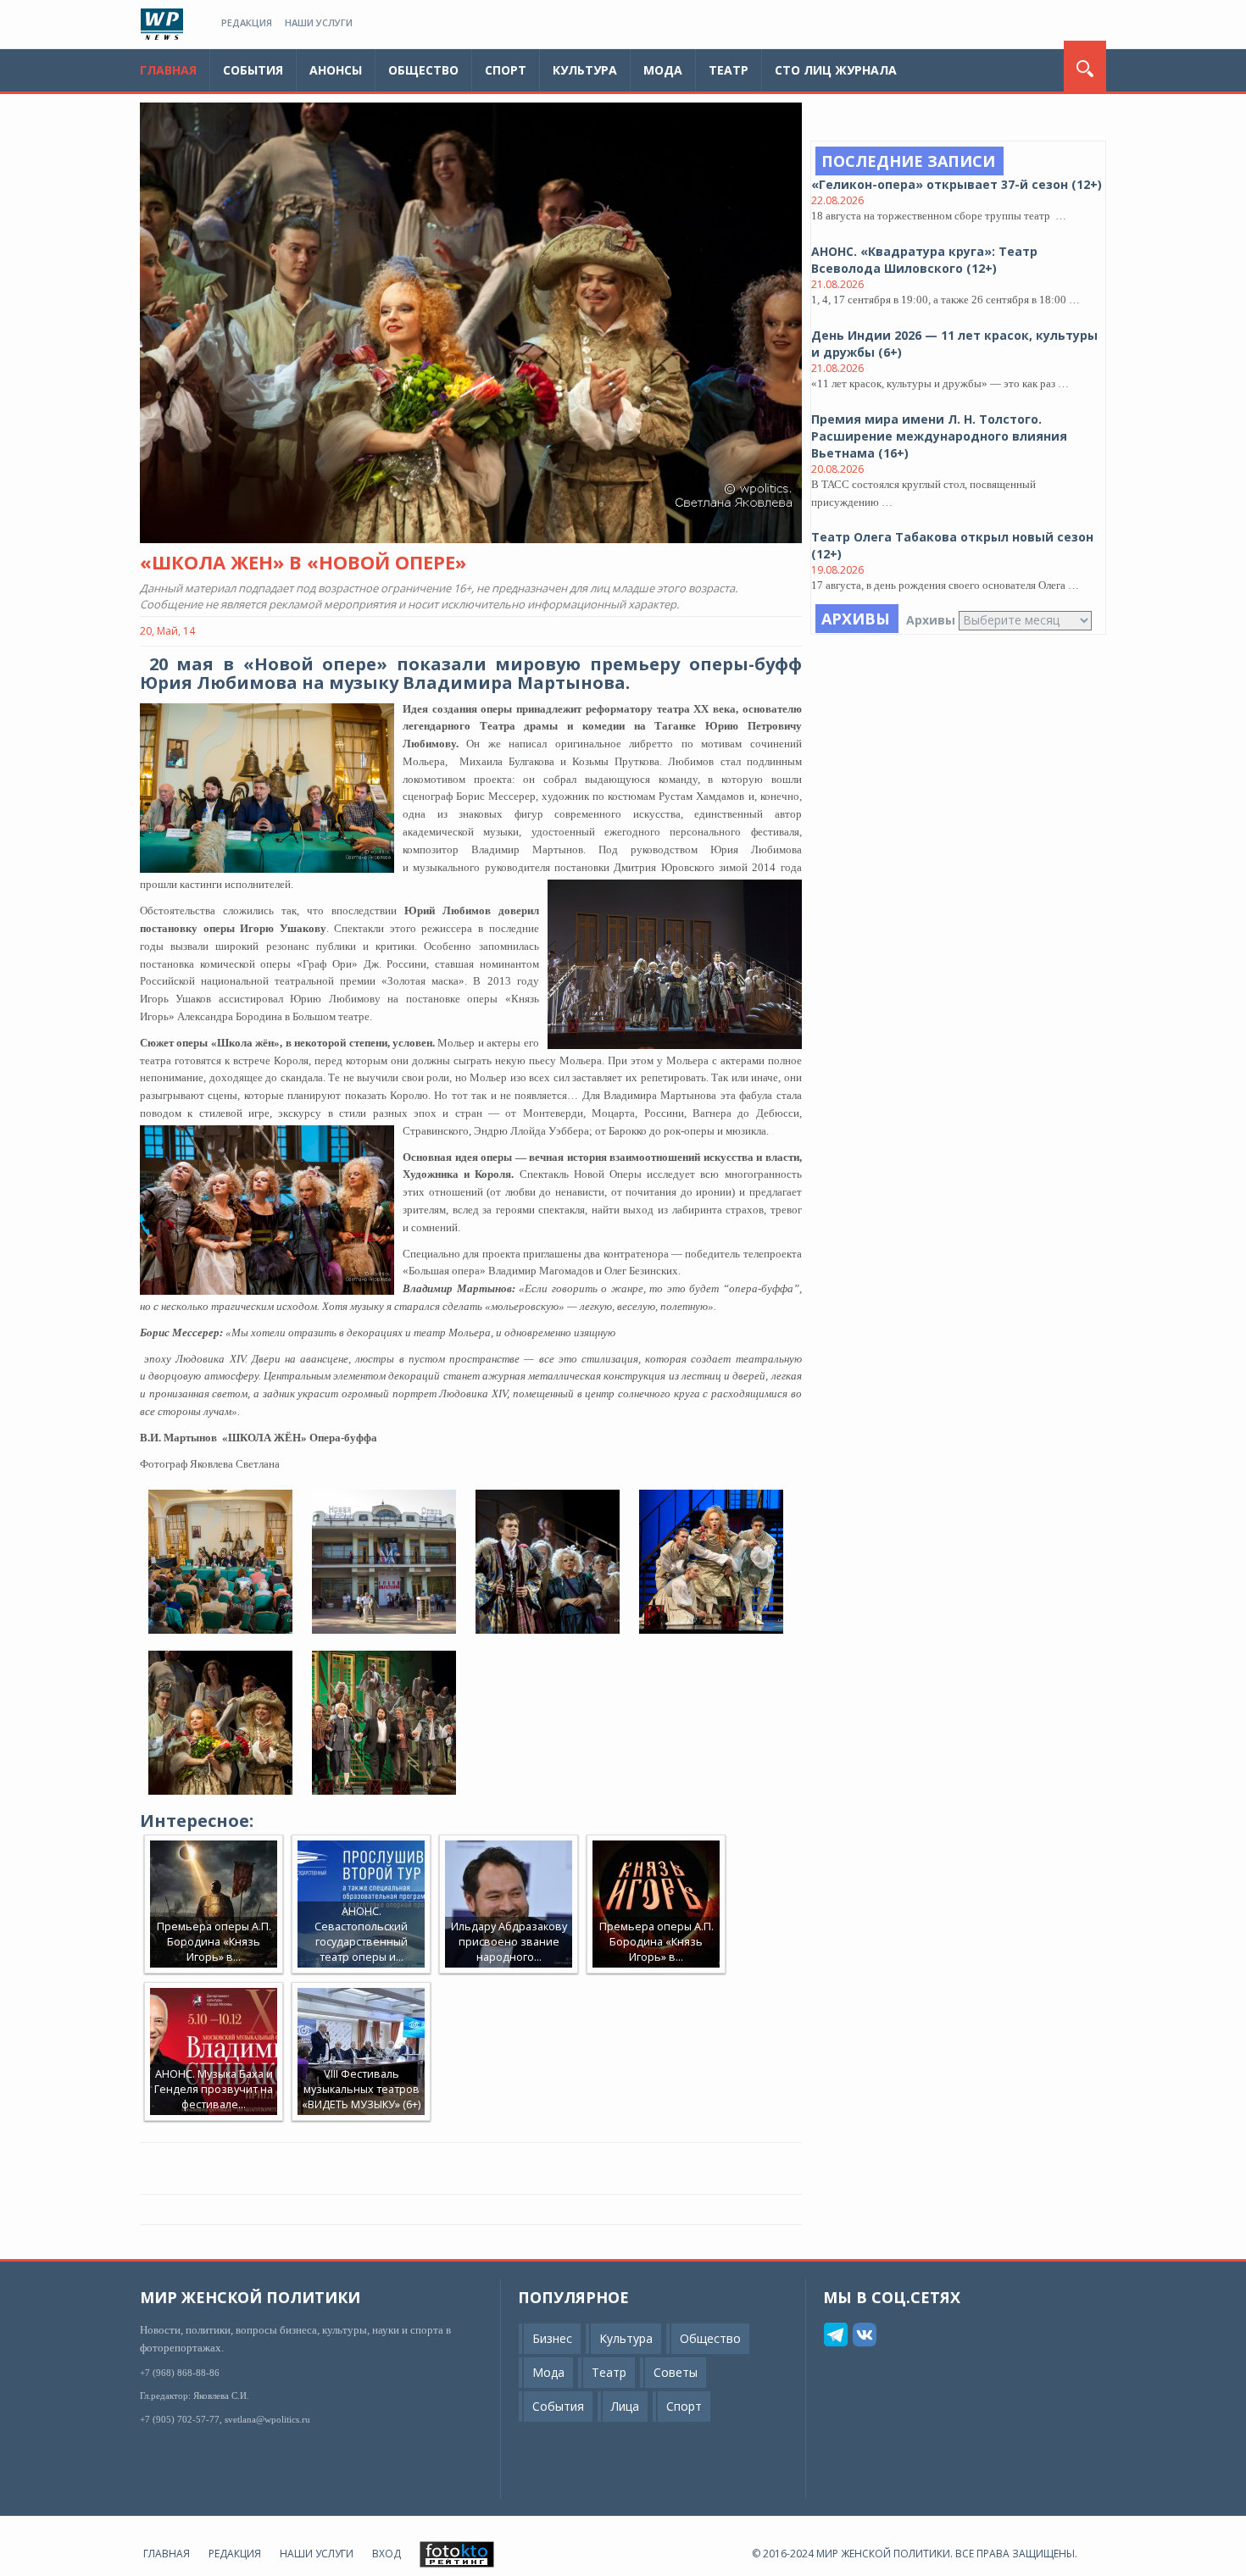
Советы (676, 2372)
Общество (423, 70)
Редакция (247, 22)
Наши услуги (319, 22)
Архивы (931, 620)
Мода (663, 70)
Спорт (506, 70)
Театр (729, 70)
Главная (168, 70)
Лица (625, 2406)
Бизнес (552, 2338)
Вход (387, 2554)
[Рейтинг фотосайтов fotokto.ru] (457, 2554)
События (253, 70)
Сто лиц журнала (836, 70)
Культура (585, 70)
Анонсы (336, 70)
